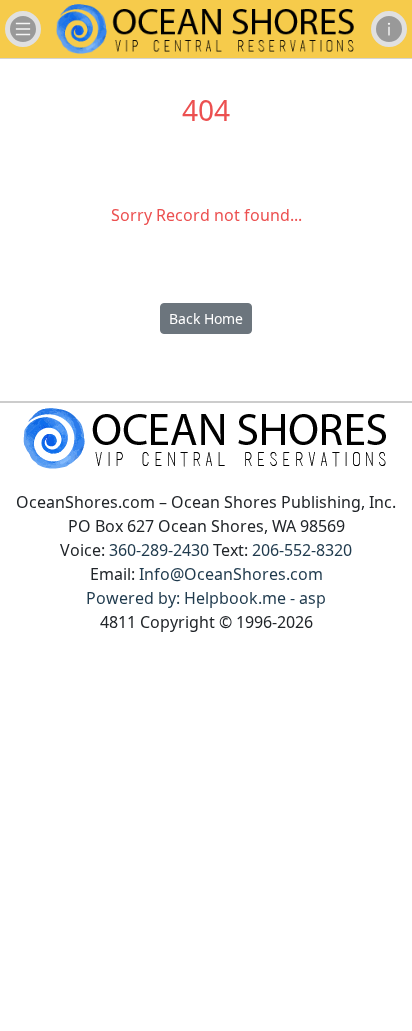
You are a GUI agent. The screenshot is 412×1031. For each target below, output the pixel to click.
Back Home (206, 318)
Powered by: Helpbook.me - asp (206, 598)
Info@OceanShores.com (231, 574)
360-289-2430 (159, 550)
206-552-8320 (302, 550)
